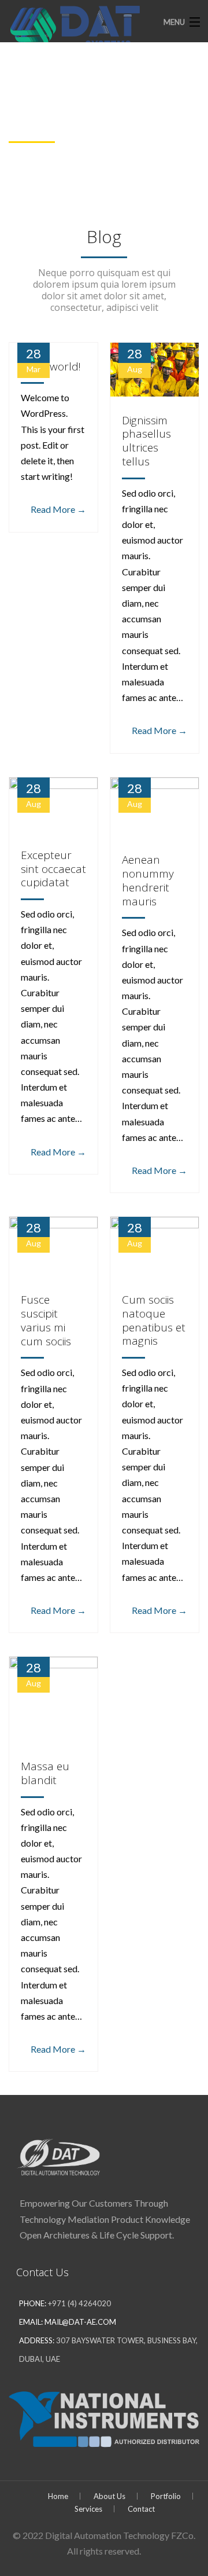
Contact (141, 2509)
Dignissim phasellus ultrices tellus (146, 441)
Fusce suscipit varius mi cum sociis (46, 1320)
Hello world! (51, 366)
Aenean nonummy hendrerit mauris (148, 880)
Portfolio (166, 2496)
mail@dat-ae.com (80, 2322)
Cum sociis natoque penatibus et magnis (154, 1320)
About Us (109, 2496)
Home (58, 2496)
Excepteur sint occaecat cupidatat (53, 869)
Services (88, 2509)
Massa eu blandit (45, 1773)
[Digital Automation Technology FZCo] (84, 27)
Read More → (58, 509)
